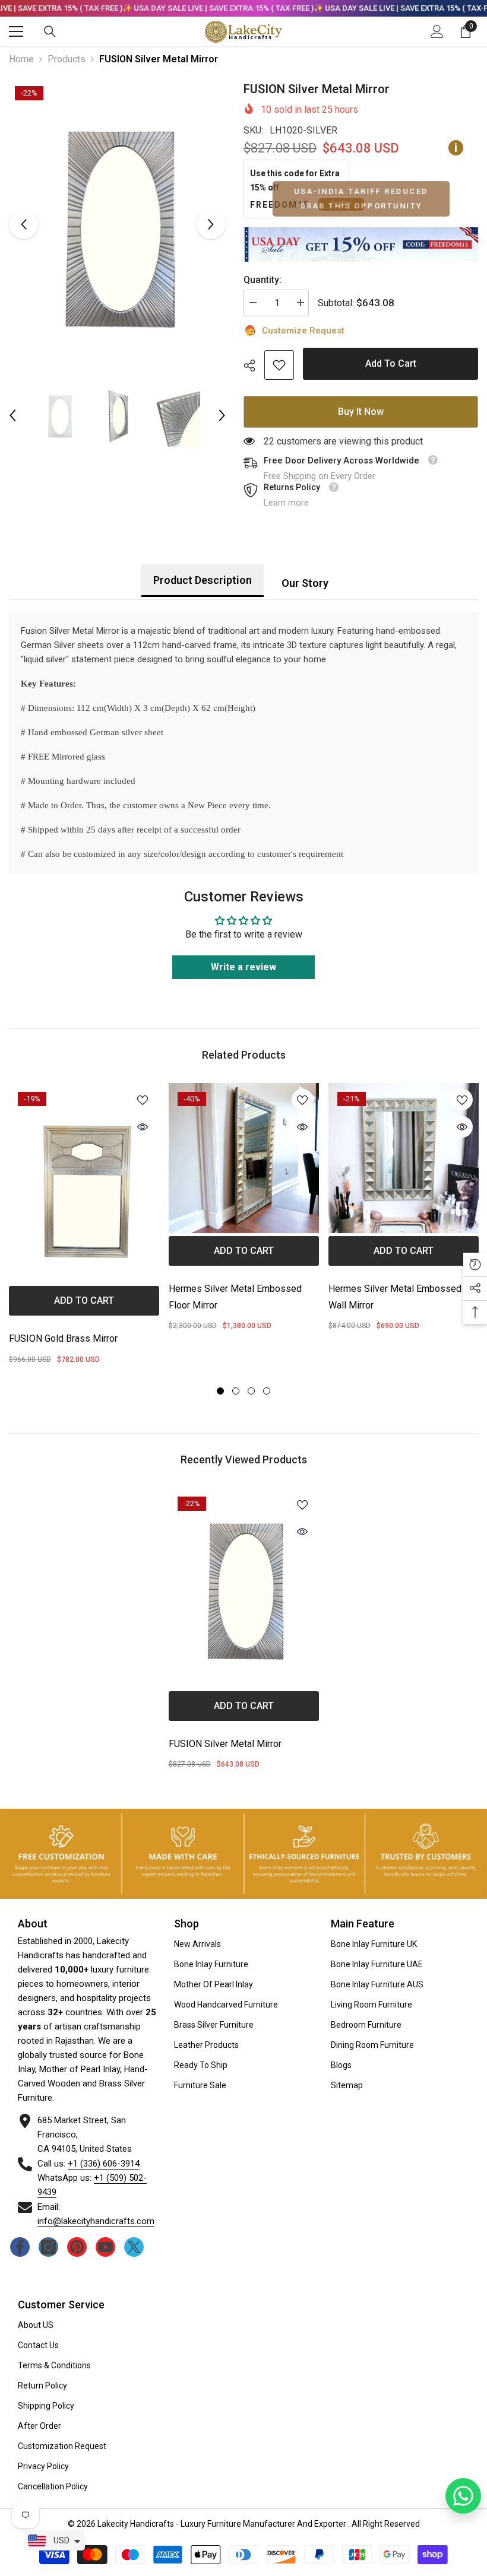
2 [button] (236, 1391)
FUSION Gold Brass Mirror (63, 1338)
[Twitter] (134, 2247)
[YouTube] (105, 2247)
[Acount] (437, 31)
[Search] (50, 31)
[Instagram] (48, 2247)
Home (21, 59)
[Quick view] (143, 1127)
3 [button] (251, 1391)
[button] (24, 224)
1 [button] (220, 1391)
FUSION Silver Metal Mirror (225, 1744)
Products (67, 59)
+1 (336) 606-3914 (104, 2164)
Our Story (305, 583)
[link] (279, 365)
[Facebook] (20, 2247)
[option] (117, 225)
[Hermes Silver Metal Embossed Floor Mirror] (244, 1158)
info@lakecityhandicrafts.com (96, 2221)
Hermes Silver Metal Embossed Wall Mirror (395, 1297)
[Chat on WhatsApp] (463, 2496)
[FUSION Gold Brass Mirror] (84, 1183)
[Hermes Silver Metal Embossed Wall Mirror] (404, 1158)
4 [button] (267, 1391)
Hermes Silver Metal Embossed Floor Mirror (235, 1297)
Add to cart (391, 363)
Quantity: (263, 280)
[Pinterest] (77, 2247)
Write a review (243, 967)
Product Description (203, 580)
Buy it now (361, 412)
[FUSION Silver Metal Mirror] (244, 1588)
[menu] (16, 31)
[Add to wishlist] (143, 1100)
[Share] (254, 366)
